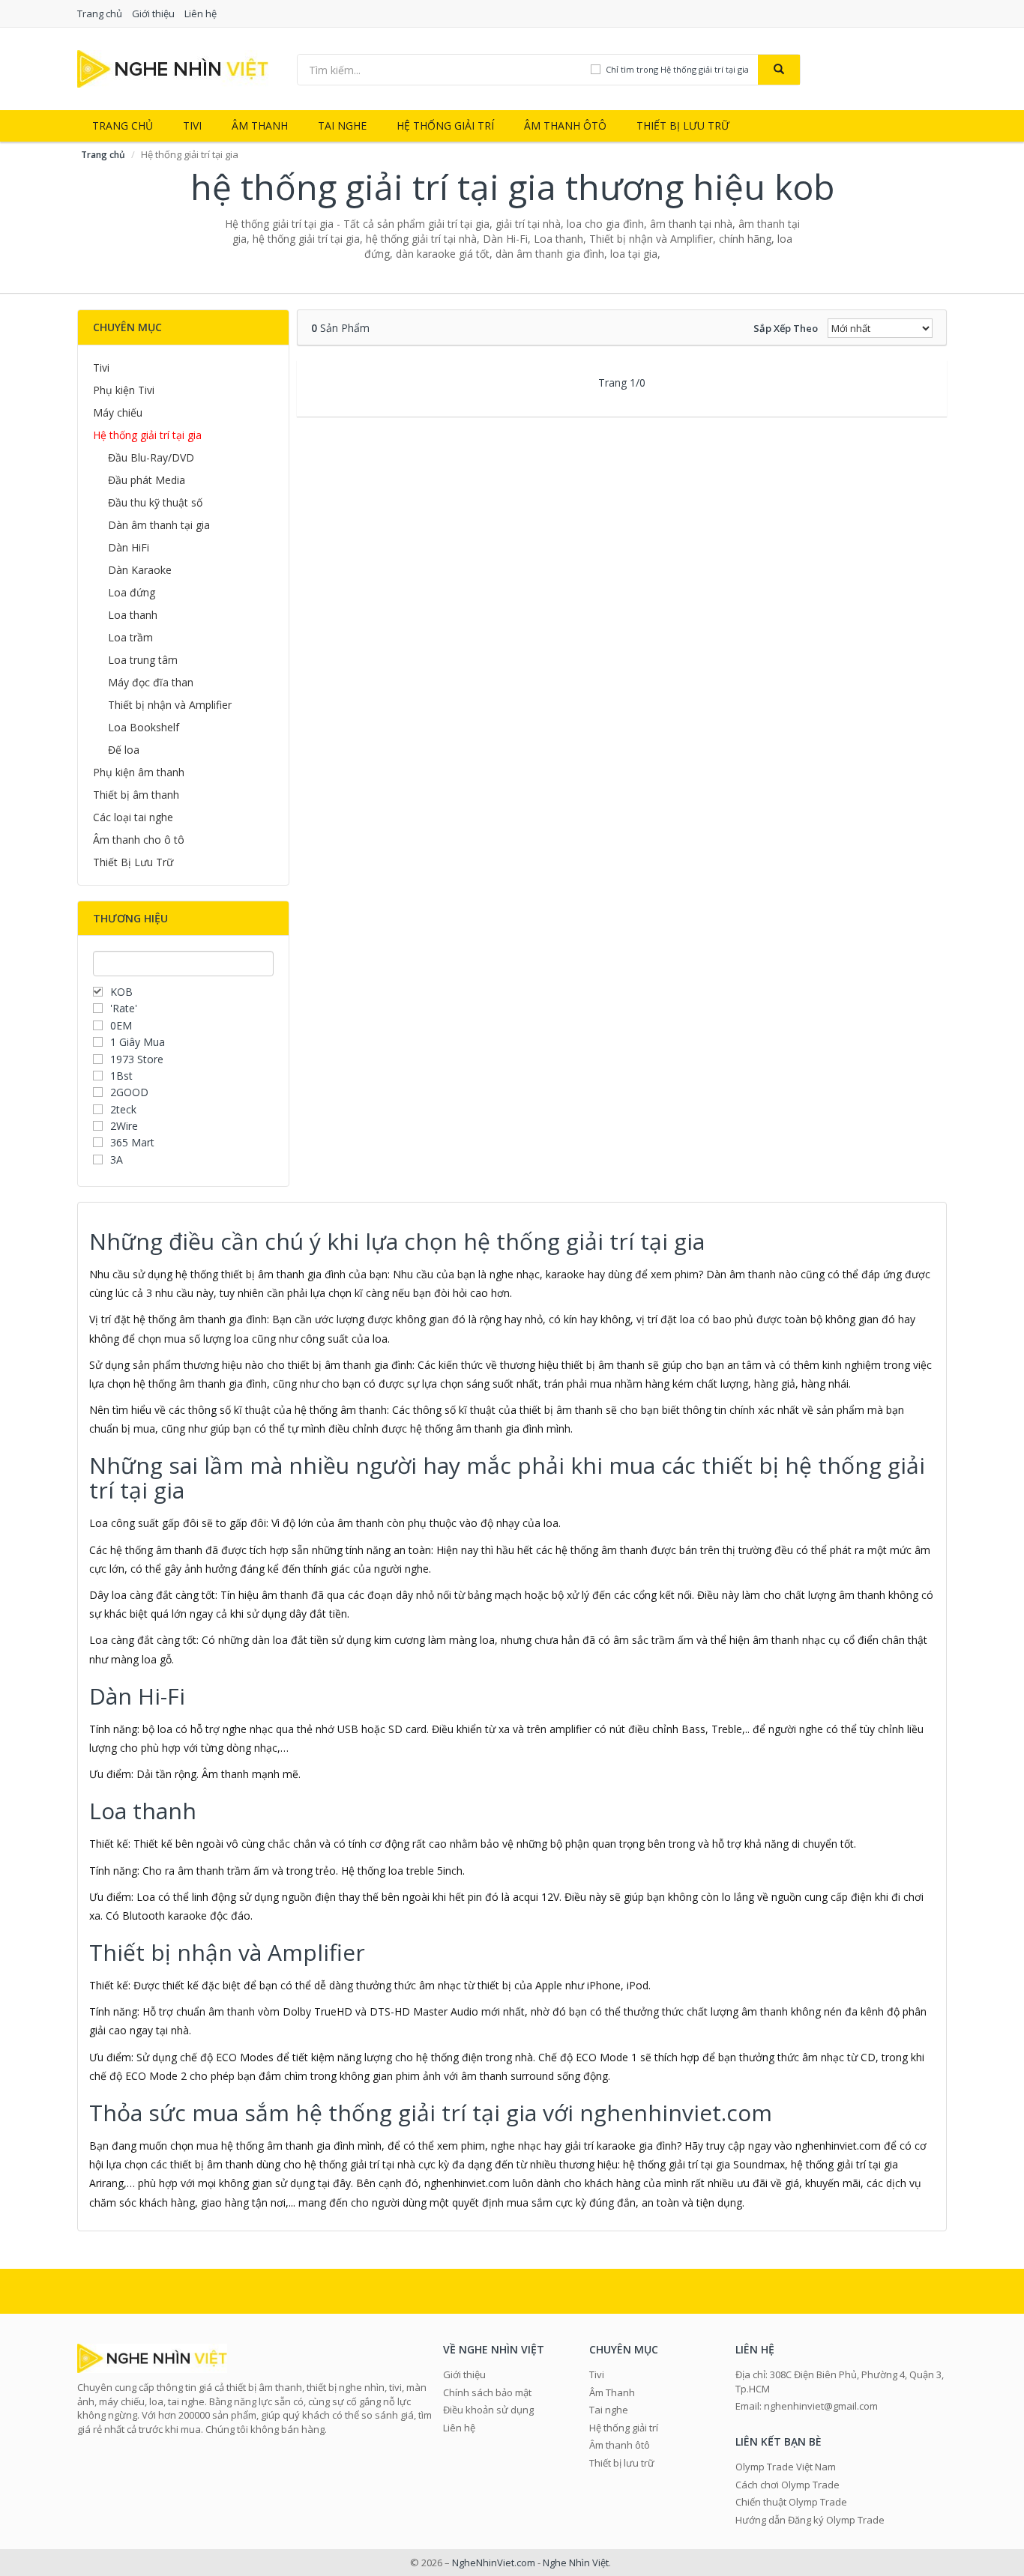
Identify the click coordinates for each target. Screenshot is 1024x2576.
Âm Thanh (260, 126)
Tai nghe (342, 126)
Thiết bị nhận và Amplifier (170, 705)
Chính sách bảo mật (487, 2392)
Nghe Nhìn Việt (576, 2563)
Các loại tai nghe (133, 817)
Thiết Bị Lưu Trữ (133, 862)
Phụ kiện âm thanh (139, 772)
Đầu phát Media (147, 480)
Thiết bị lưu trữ (683, 126)
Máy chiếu (118, 412)
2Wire (124, 1126)
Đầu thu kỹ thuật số (155, 502)
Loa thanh (133, 615)
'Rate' (124, 1008)
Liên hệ (201, 13)
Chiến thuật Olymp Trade (791, 2502)
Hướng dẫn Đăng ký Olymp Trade (810, 2520)
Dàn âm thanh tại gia (159, 525)
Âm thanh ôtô (565, 126)
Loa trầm (130, 637)
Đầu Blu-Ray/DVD (151, 457)
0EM (121, 1025)
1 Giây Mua (138, 1042)
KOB (121, 992)
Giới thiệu (153, 13)
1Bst (121, 1076)
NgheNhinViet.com (494, 2563)
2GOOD (129, 1092)
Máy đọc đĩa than (151, 682)
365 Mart (132, 1142)
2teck (123, 1109)
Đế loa (124, 750)
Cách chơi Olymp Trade (787, 2485)
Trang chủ (100, 13)
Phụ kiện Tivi (124, 390)
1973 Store (137, 1059)
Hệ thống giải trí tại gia (147, 435)
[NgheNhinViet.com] (173, 68)
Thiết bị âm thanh (136, 795)
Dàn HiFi (129, 547)
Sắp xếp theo (786, 328)
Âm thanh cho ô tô (139, 840)
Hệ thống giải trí (445, 126)
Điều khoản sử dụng (488, 2410)
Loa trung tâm (143, 660)
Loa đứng (132, 592)
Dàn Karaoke (140, 570)
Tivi (192, 126)
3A (117, 1159)
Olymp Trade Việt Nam (786, 2467)
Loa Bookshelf (144, 727)
